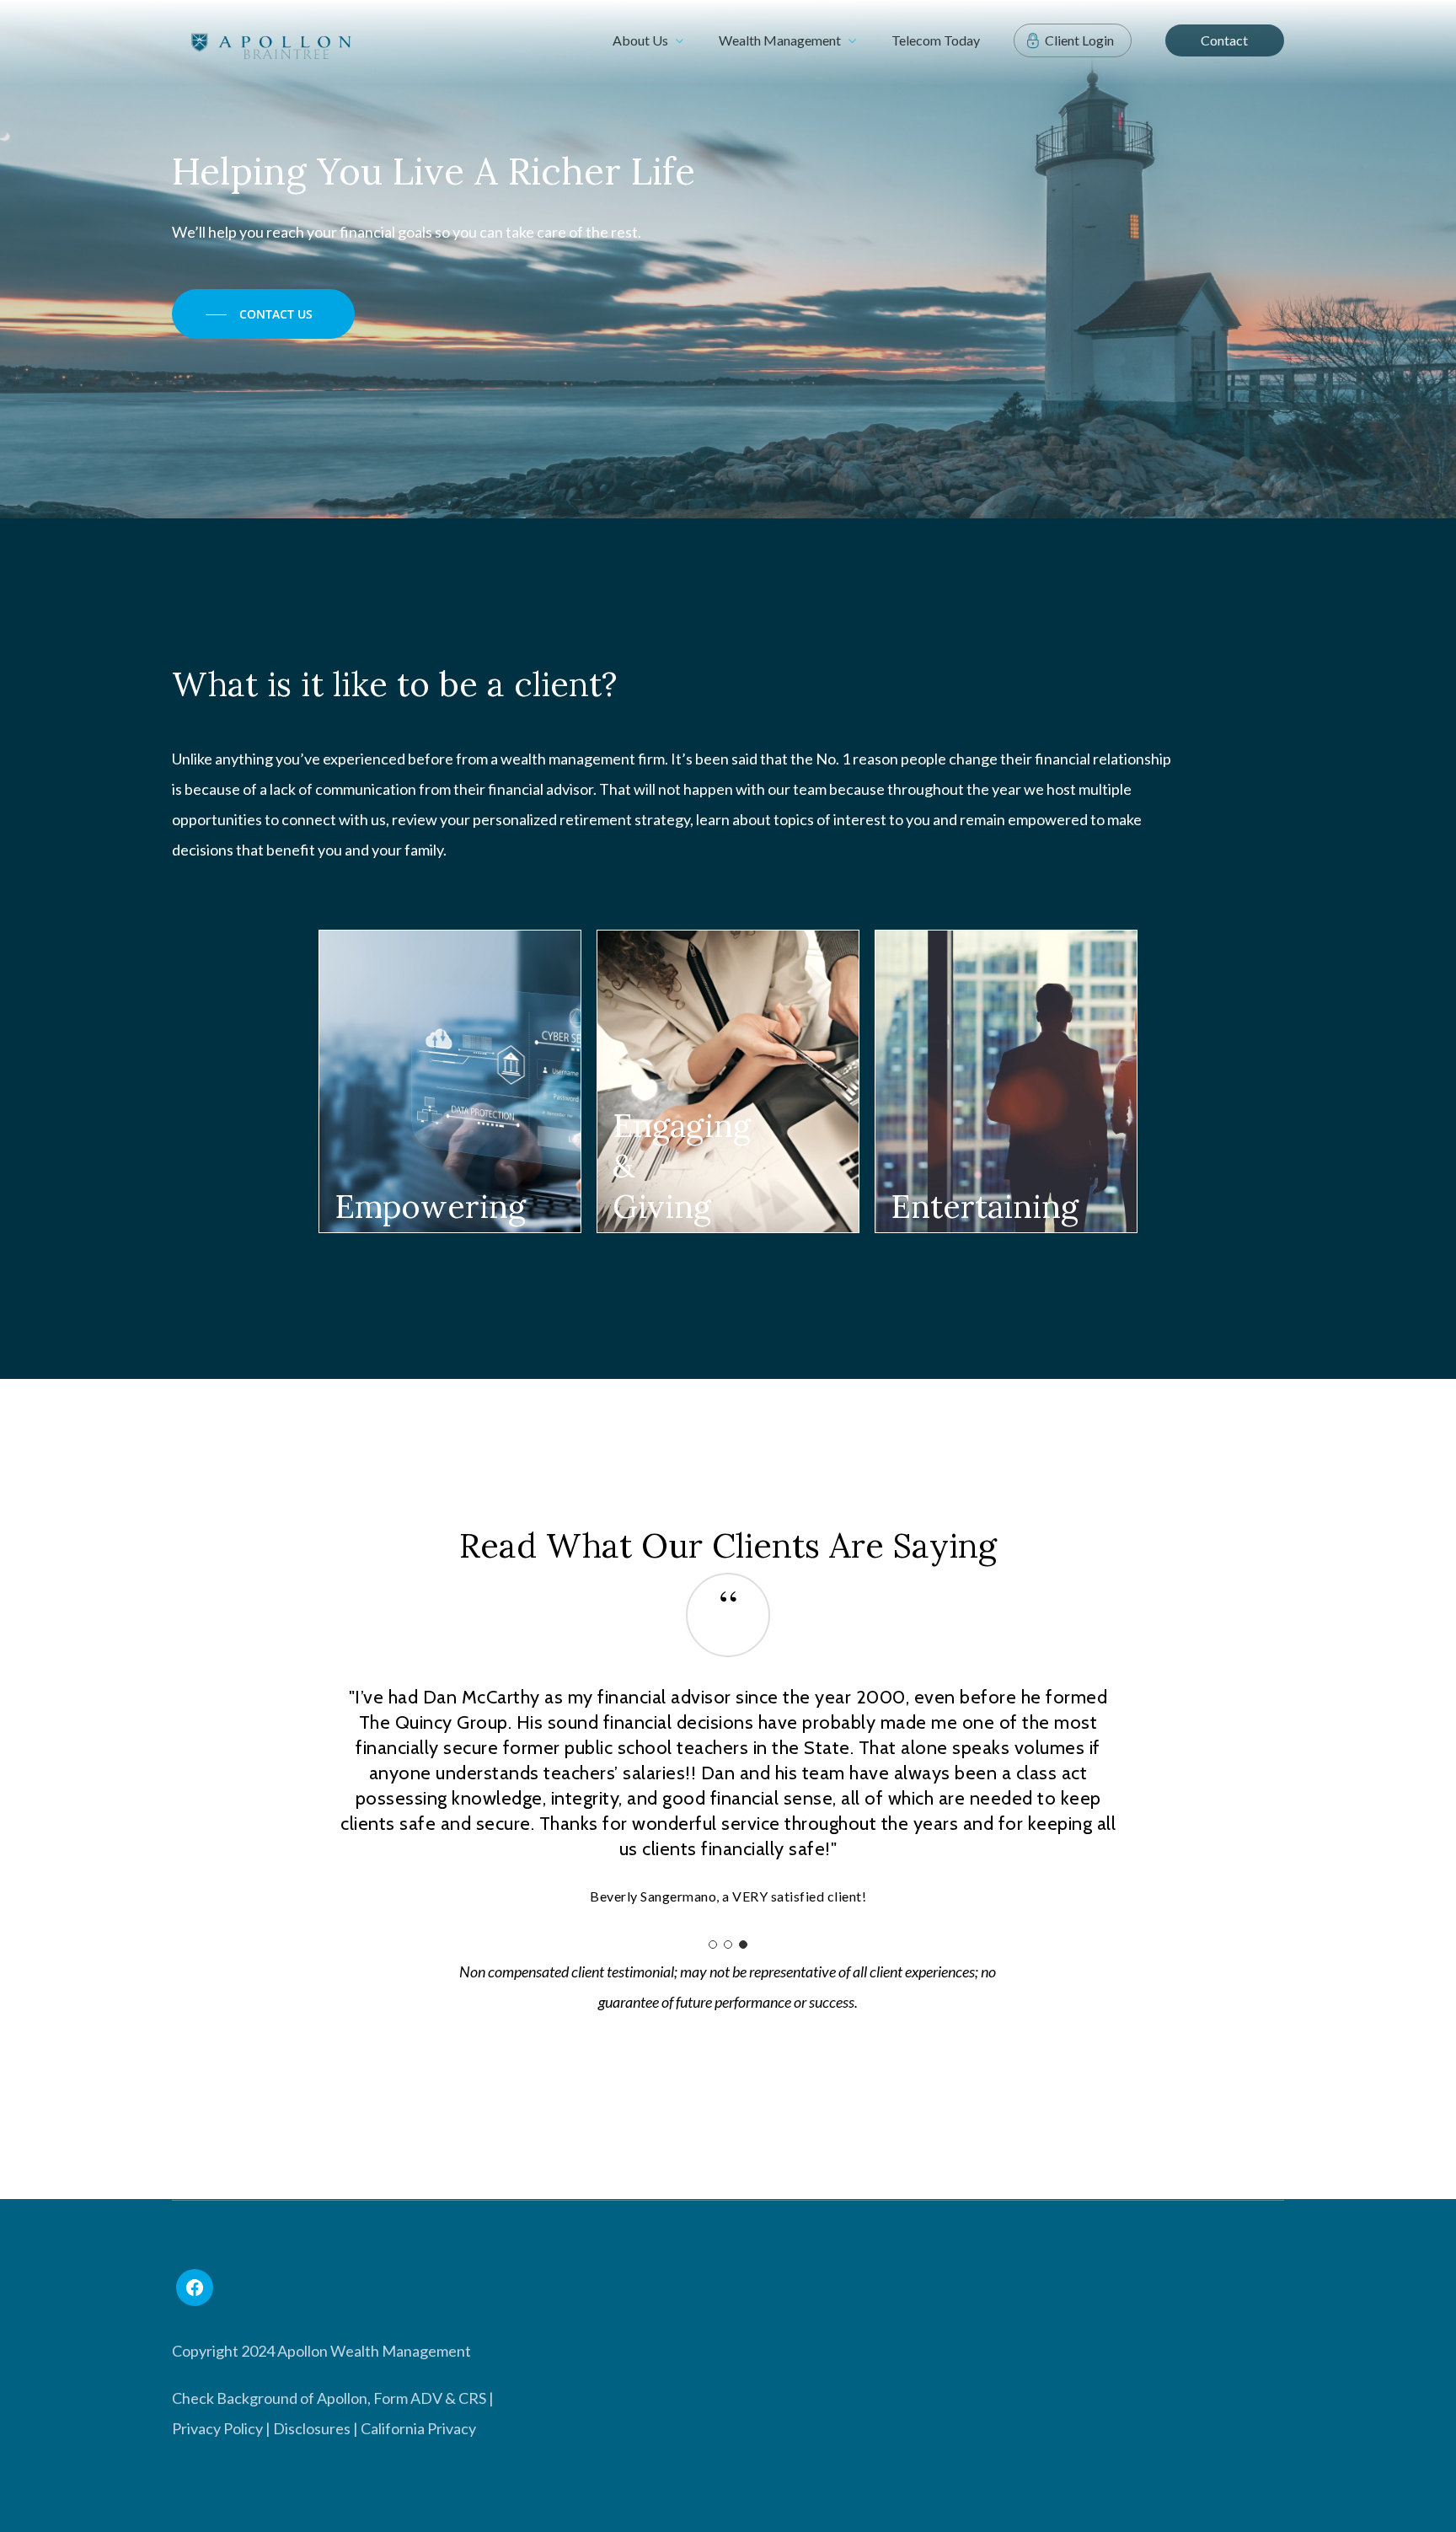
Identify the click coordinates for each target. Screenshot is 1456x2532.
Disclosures (312, 2352)
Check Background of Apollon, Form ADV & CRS (329, 2322)
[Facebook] (195, 2212)
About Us (640, 40)
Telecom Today (936, 40)
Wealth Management (780, 40)
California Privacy (418, 2352)
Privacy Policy (217, 2352)
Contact (1224, 40)
